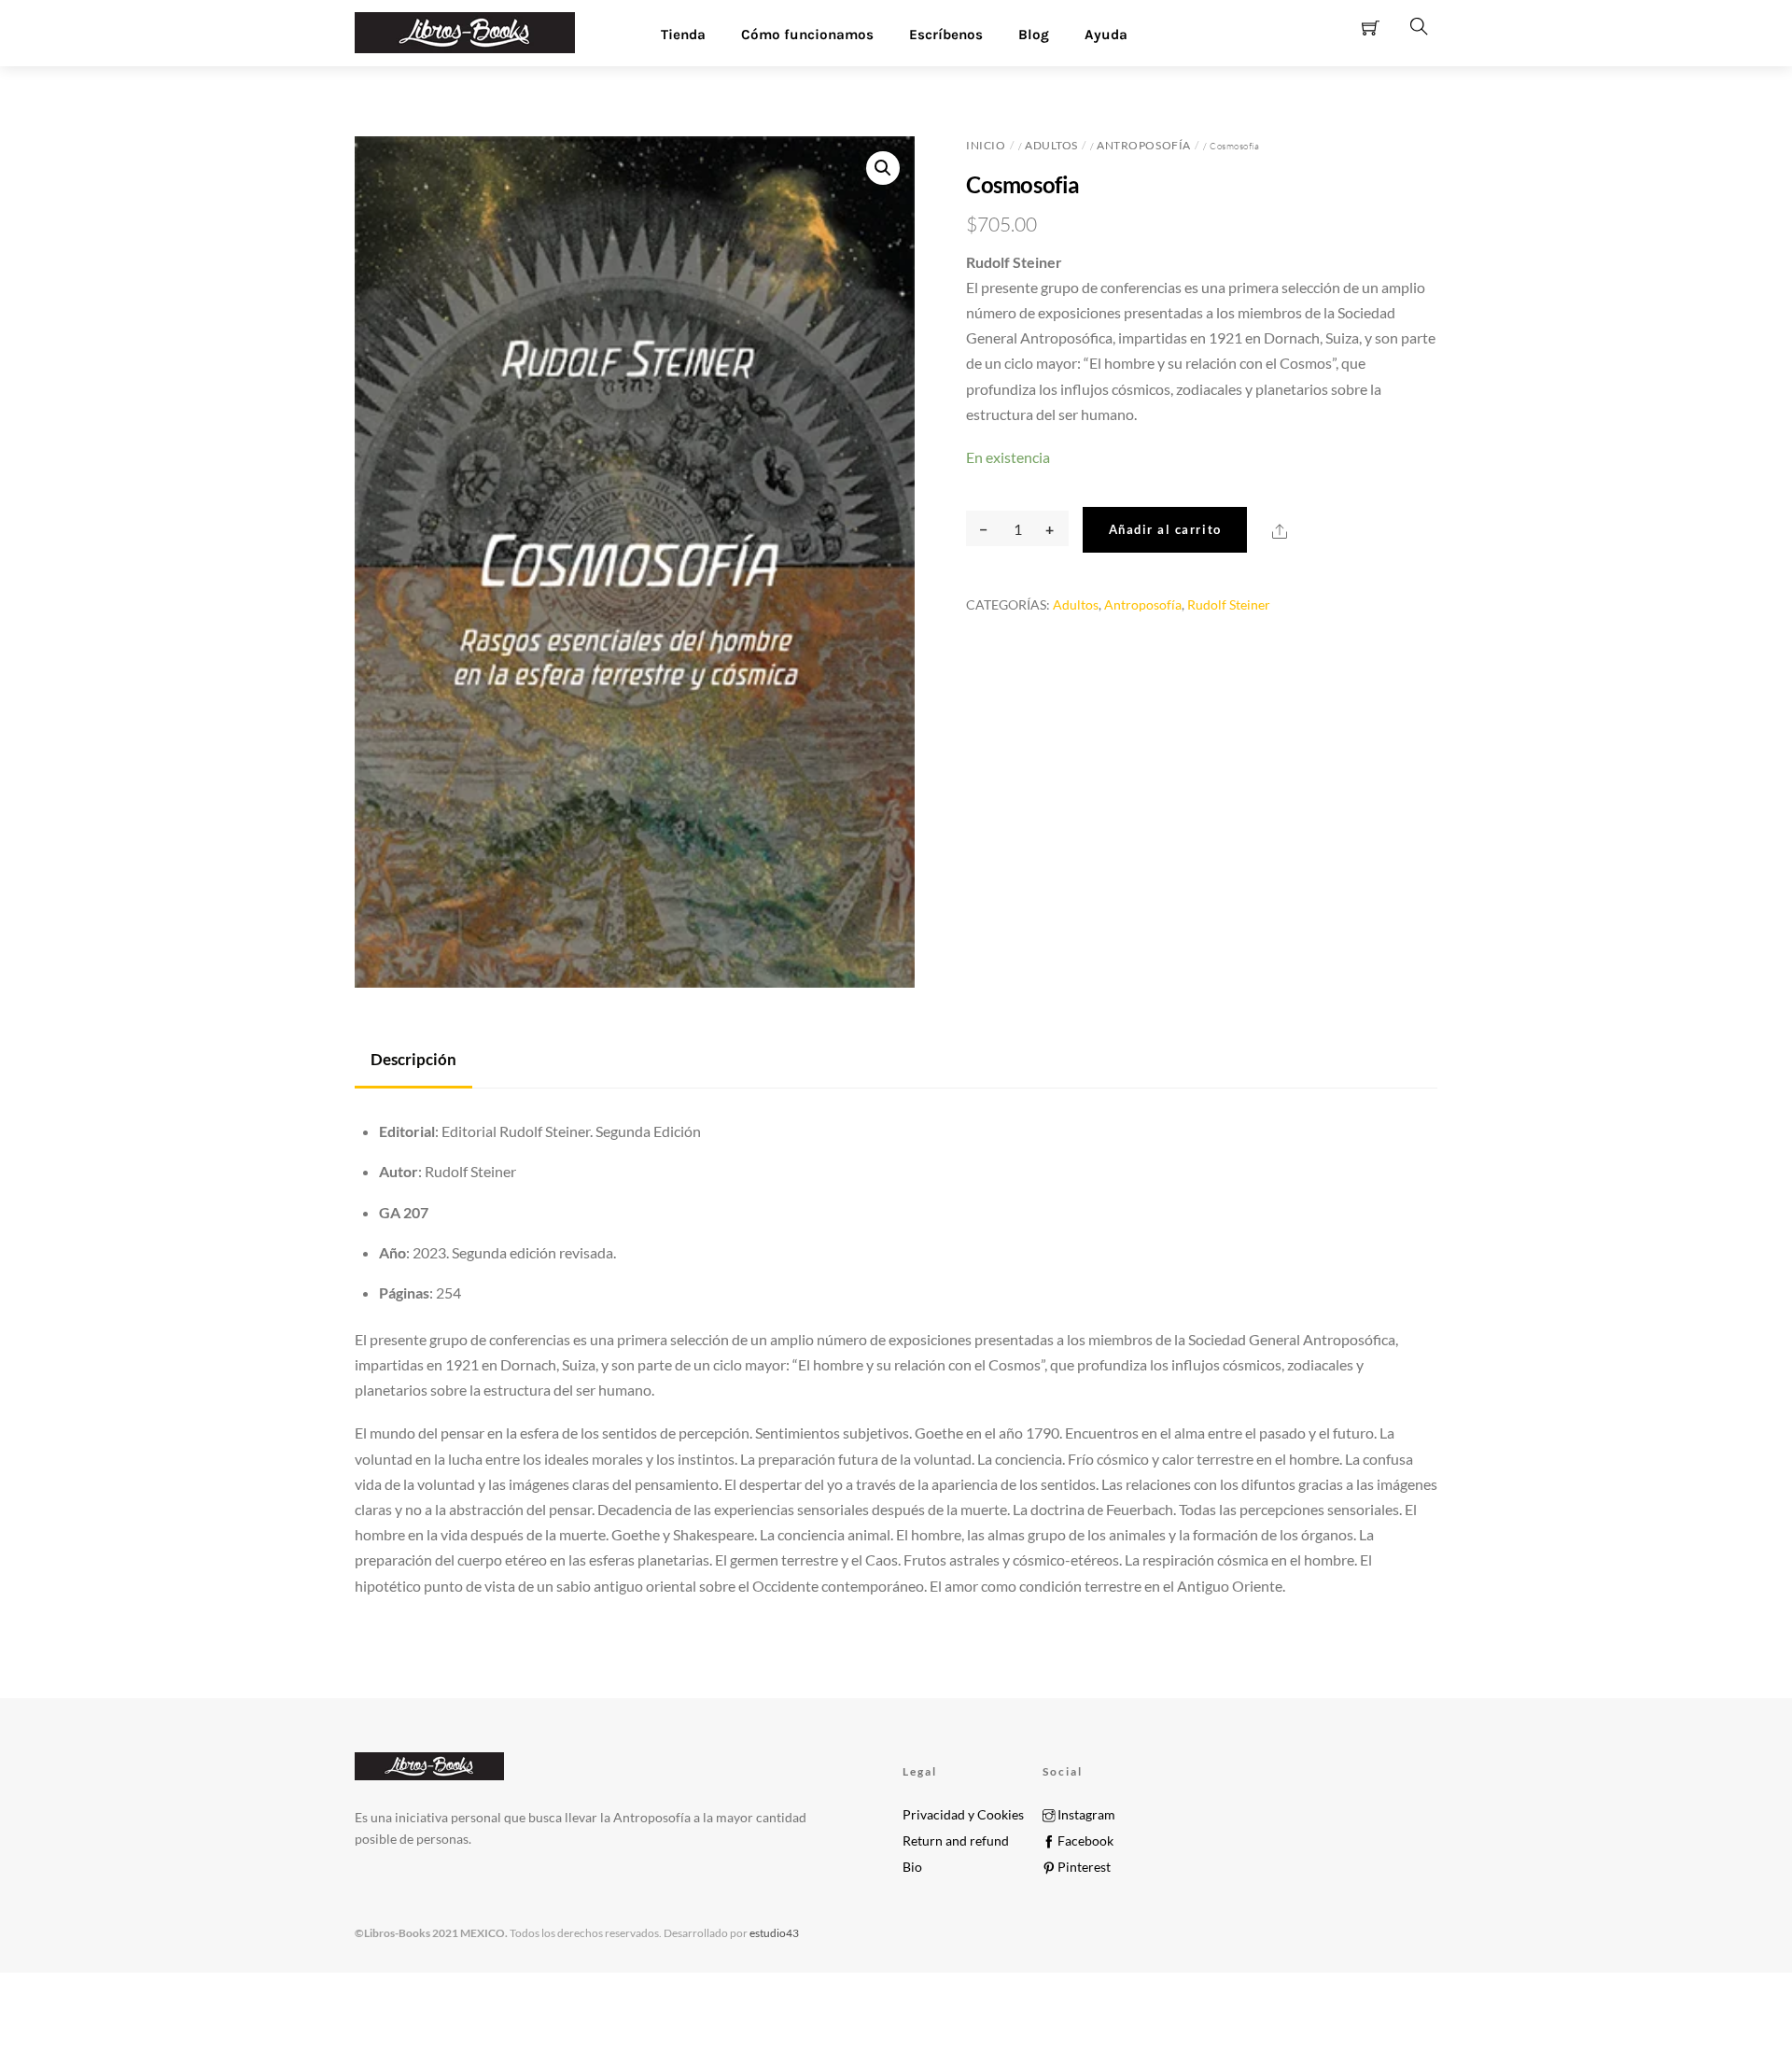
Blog (1034, 35)
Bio (912, 1867)
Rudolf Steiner (1229, 604)
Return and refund (956, 1841)
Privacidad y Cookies (963, 1815)
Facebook (1084, 1841)
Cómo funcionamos (807, 35)
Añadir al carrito (1165, 529)
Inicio (986, 145)
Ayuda (1106, 35)
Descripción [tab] (413, 1059)
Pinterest (1083, 1867)
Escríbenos (946, 35)
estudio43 (773, 1933)
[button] (883, 168)
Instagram (1085, 1815)
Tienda (683, 35)
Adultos (1051, 145)
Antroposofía (1143, 145)
